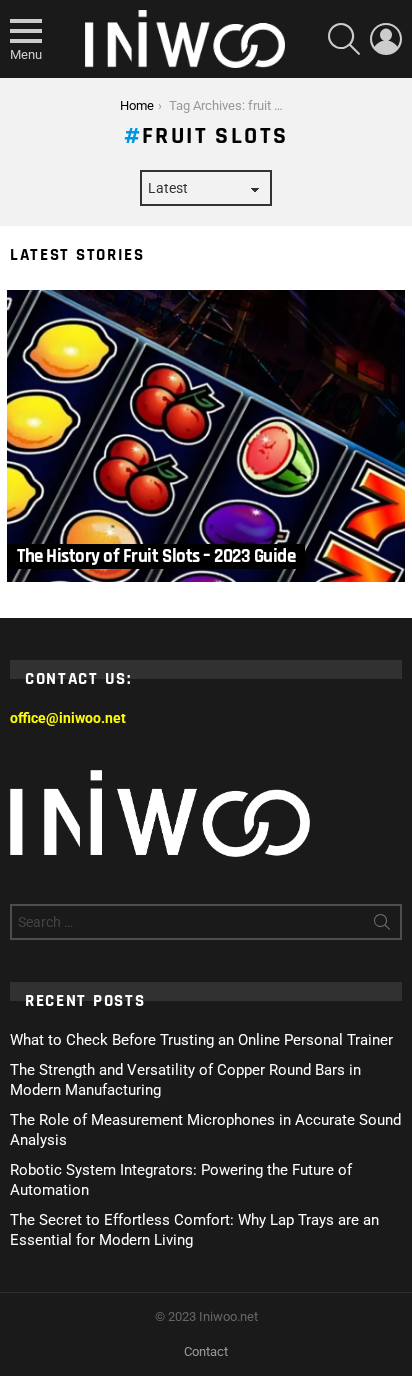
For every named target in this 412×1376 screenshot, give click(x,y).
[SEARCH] (344, 39)
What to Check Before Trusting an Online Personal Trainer (201, 1040)
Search (382, 926)
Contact (206, 1351)
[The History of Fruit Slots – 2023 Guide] (206, 436)
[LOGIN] (386, 39)
